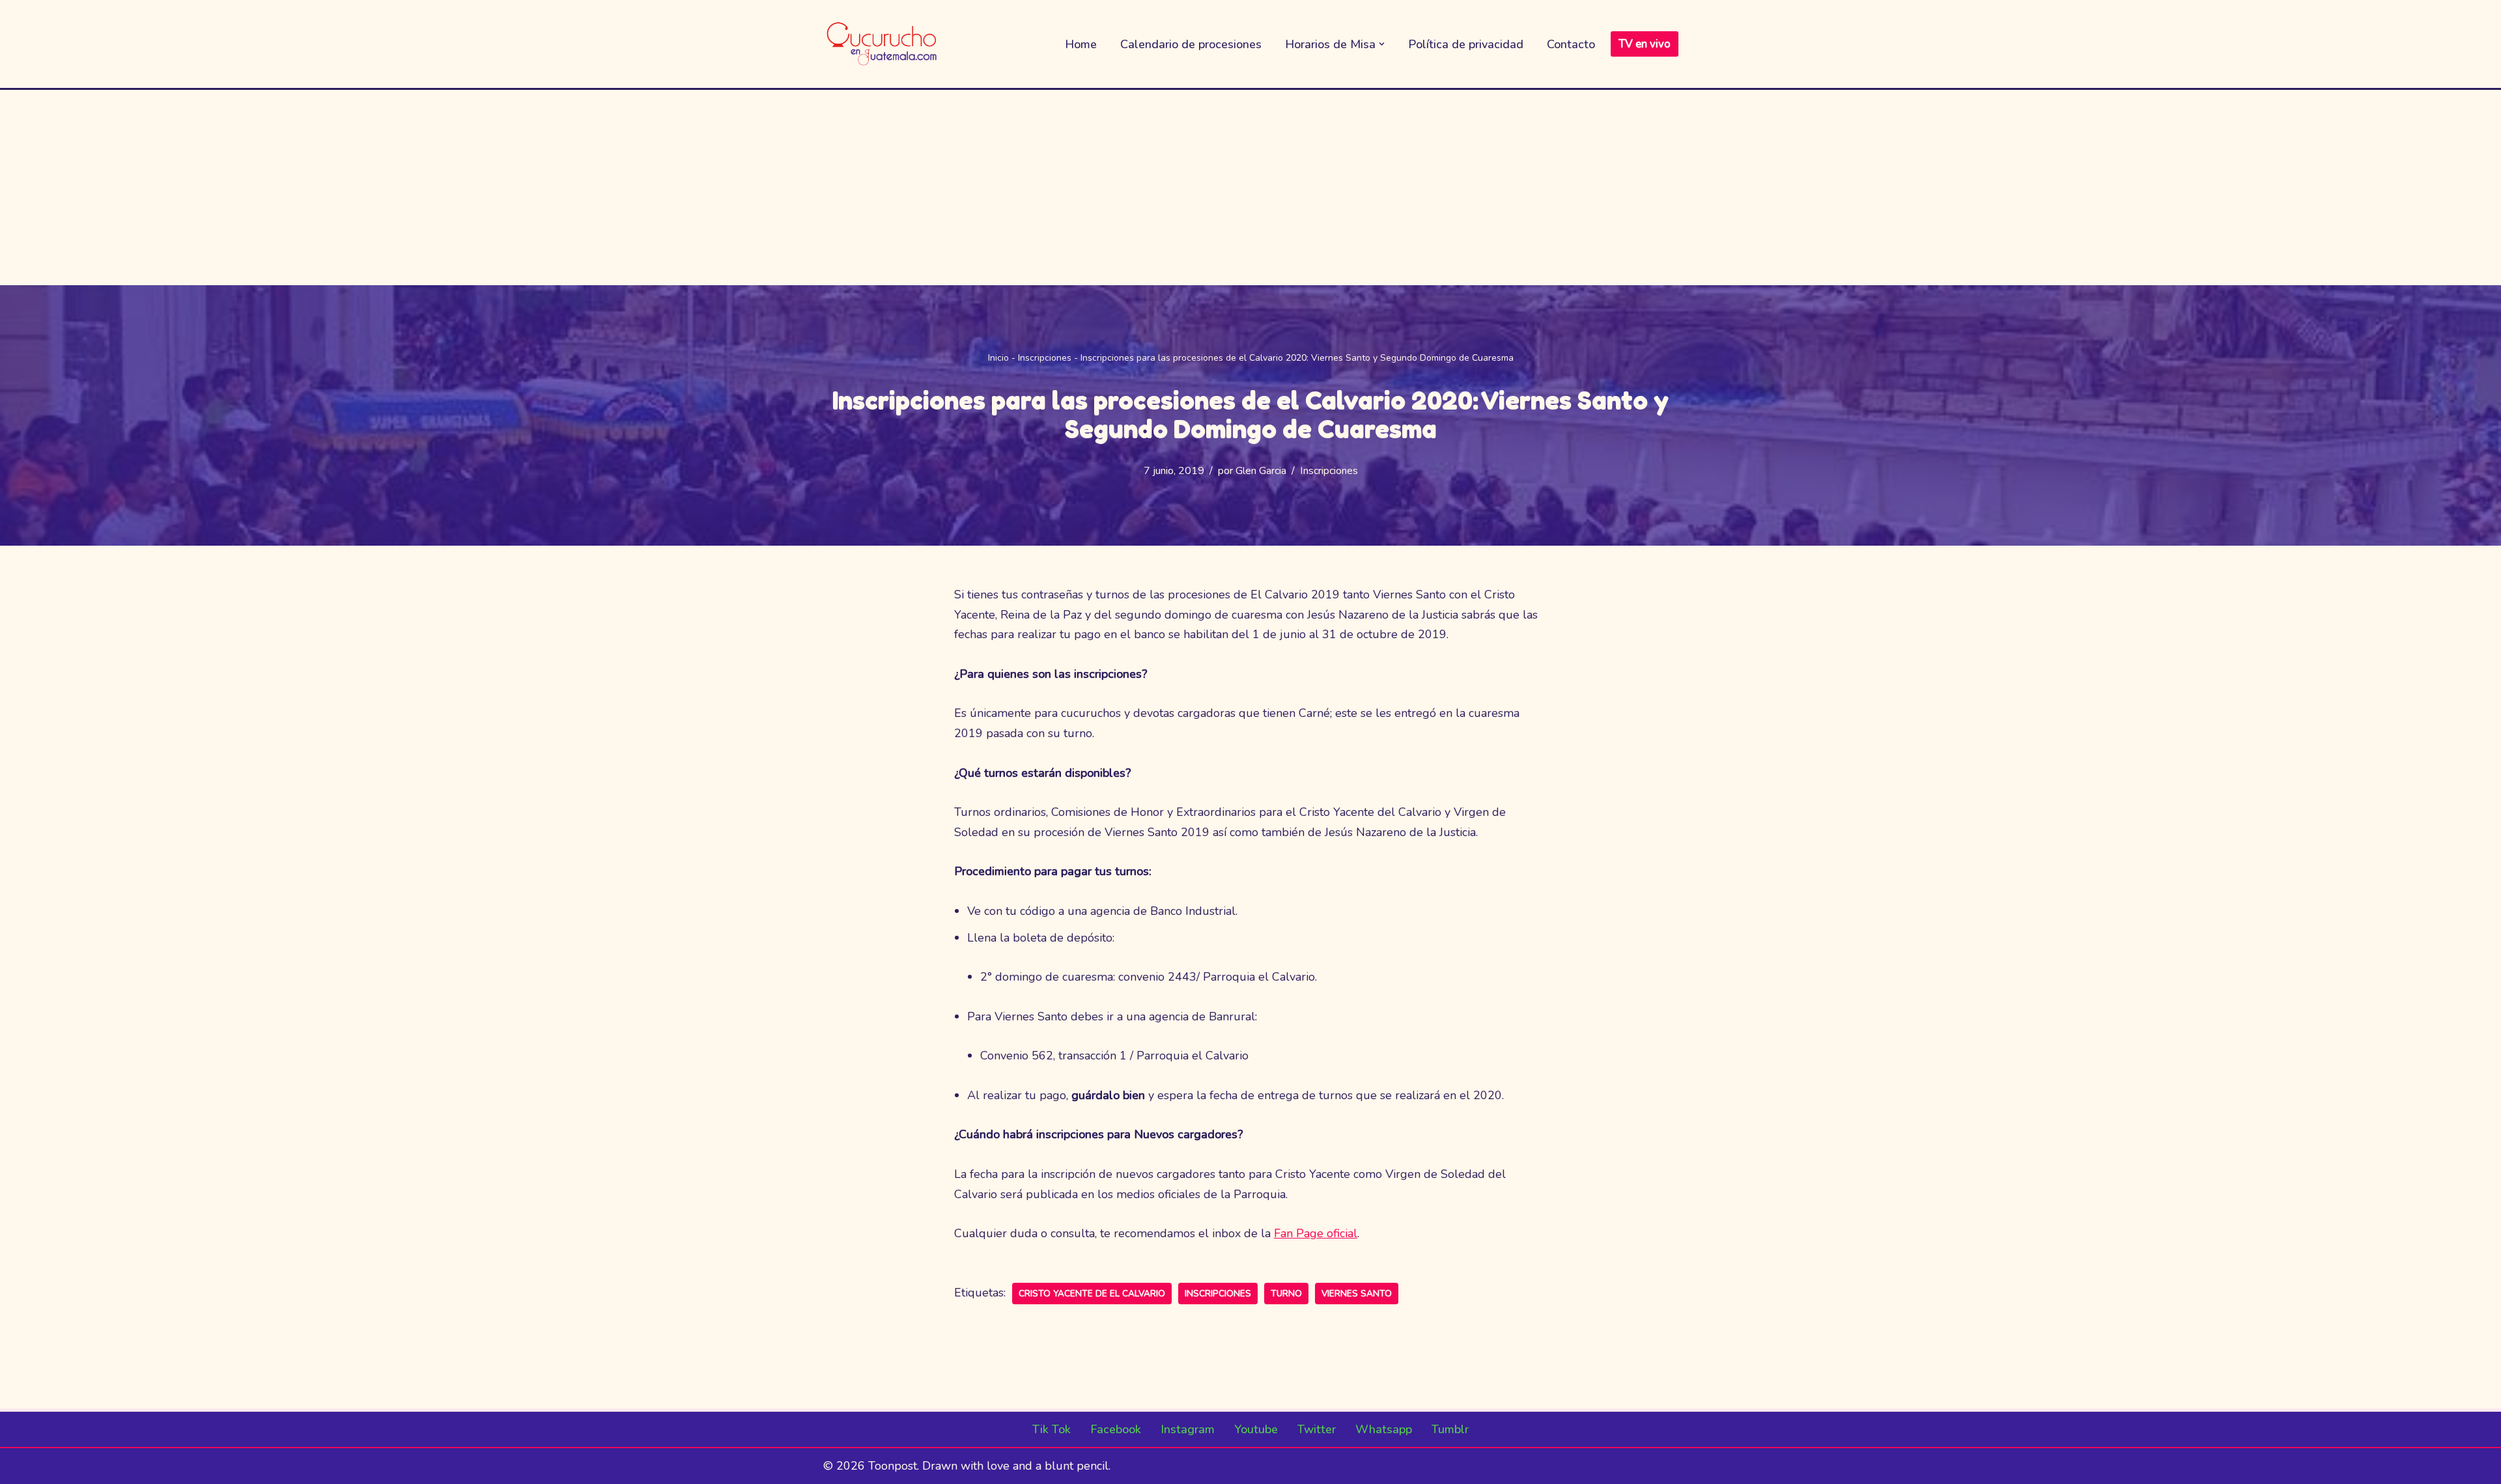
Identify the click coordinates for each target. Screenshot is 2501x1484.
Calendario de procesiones (1191, 44)
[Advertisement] (1250, 188)
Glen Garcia (1261, 471)
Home (1081, 44)
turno (1286, 1294)
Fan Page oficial (1316, 1233)
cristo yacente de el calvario (1092, 1294)
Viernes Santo (1357, 1294)
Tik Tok (1052, 1429)
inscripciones (1218, 1294)
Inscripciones (1045, 358)
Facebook (1116, 1429)
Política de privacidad (1466, 44)
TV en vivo (1645, 44)
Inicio (998, 358)
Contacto (1571, 44)
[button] (1382, 44)
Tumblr (1450, 1429)
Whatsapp (1384, 1429)
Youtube (1256, 1429)
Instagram (1188, 1429)
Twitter (1317, 1429)
